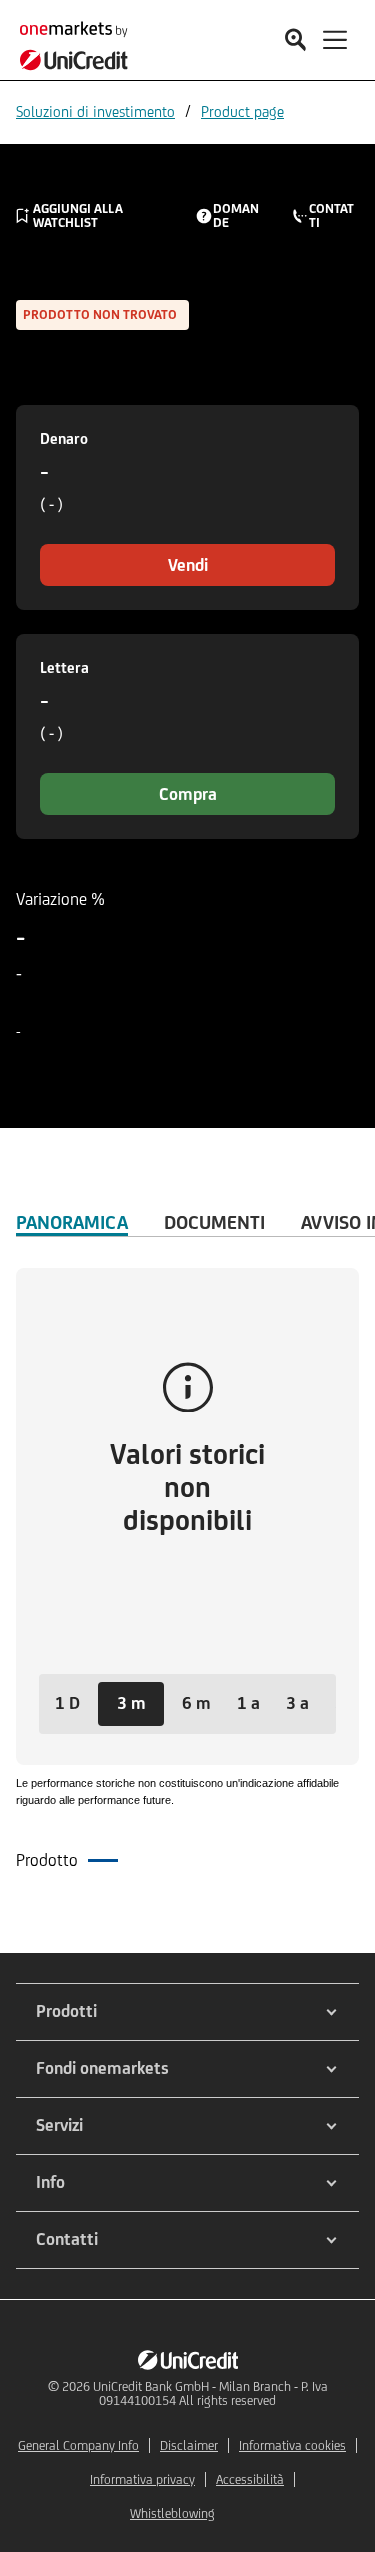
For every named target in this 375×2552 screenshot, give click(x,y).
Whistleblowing (172, 2513)
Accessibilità (250, 2479)
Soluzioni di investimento (95, 111)
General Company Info (78, 2445)
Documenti (214, 1222)
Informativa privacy (142, 2479)
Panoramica (72, 1222)
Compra (188, 794)
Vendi (188, 565)
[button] (67, 1704)
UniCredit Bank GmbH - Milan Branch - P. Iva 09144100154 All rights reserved (210, 2393)
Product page (242, 111)
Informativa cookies (292, 2445)
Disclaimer (189, 2445)
